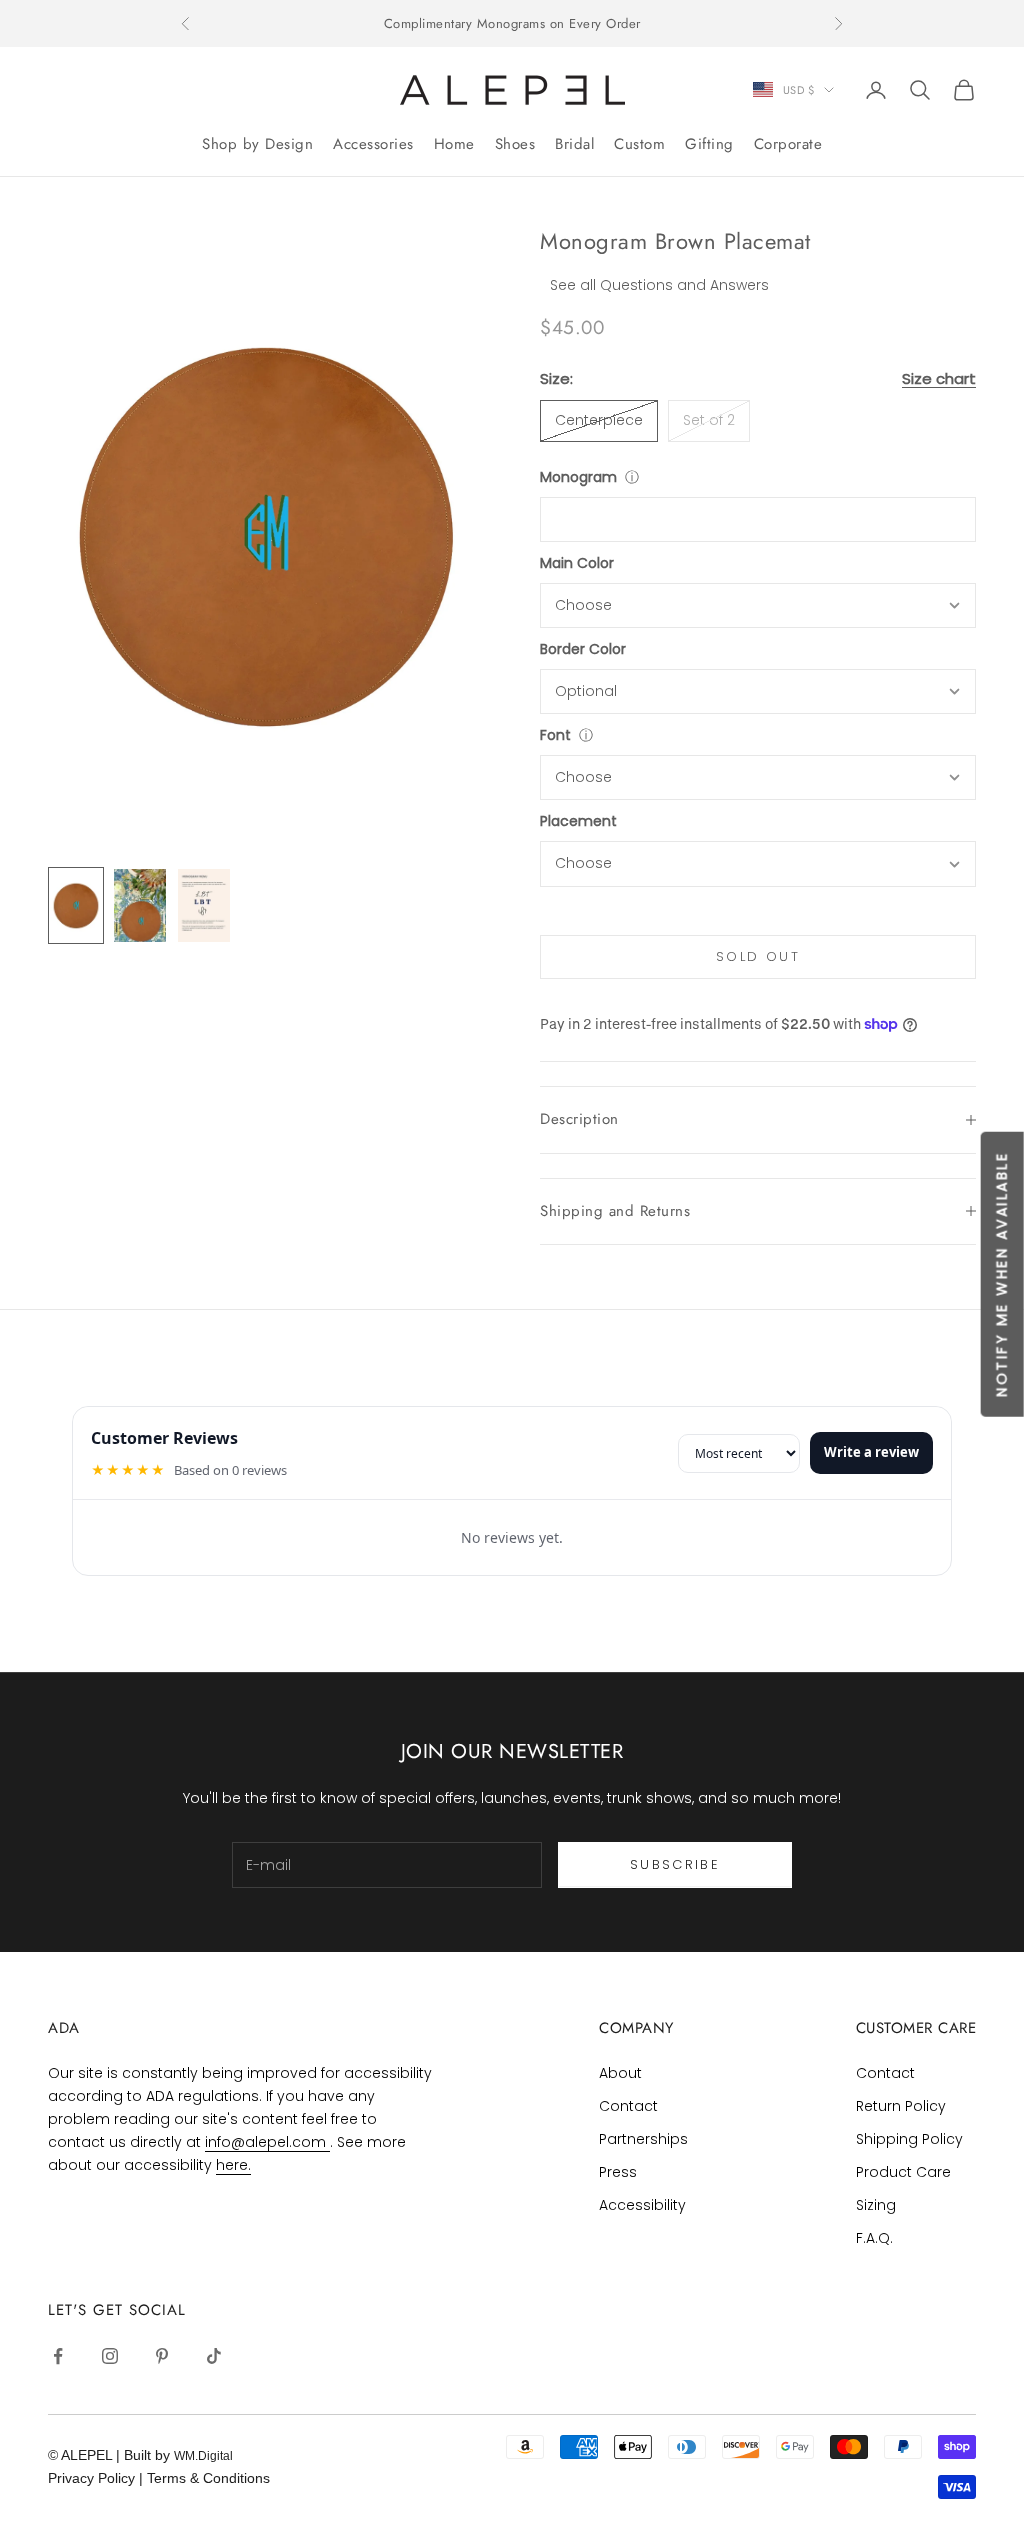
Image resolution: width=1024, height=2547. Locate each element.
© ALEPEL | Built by (111, 2455)
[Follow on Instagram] (110, 2356)
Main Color (577, 563)
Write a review (871, 1452)
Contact (628, 2106)
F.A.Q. (874, 2238)
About (620, 2073)
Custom (639, 144)
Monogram (578, 477)
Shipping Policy (909, 2139)
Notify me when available (1001, 1273)
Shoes (515, 144)
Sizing (876, 2205)
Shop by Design (257, 144)
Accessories (373, 144)
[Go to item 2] (140, 906)
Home (454, 144)
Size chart (939, 378)
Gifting (709, 144)
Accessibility (642, 2205)
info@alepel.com (267, 2142)
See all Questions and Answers (659, 285)
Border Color (583, 649)
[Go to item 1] (76, 906)
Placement (578, 821)
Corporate (788, 144)
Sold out (758, 956)
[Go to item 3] (204, 905)
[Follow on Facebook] (58, 2356)
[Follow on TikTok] (214, 2356)
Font (555, 735)
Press (618, 2172)
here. (233, 2165)
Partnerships (643, 2139)
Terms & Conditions (208, 2478)
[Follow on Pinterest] (162, 2356)
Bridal (574, 144)
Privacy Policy (93, 2478)
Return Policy (901, 2106)
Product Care (903, 2172)
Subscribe (675, 1864)
